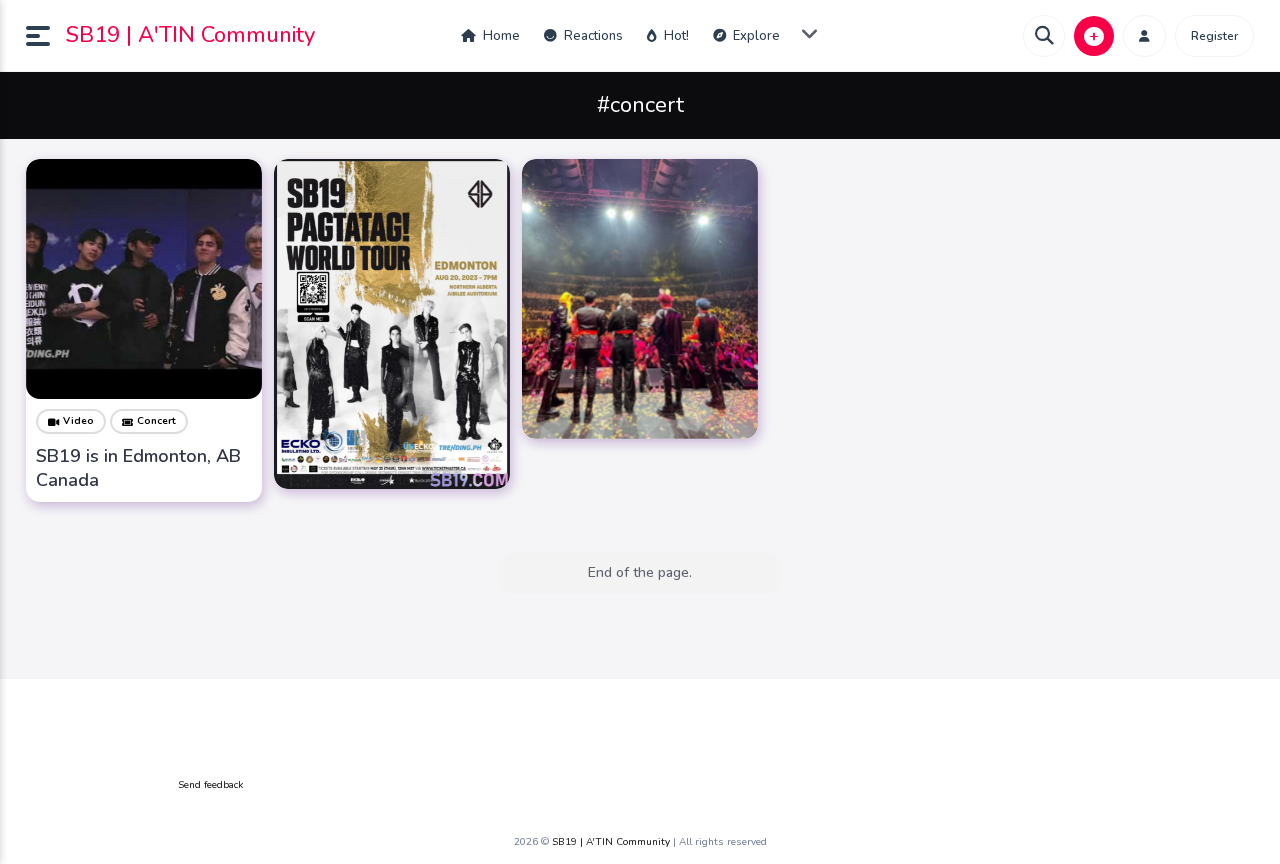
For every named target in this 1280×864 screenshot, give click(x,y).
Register (1214, 36)
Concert (156, 421)
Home (500, 36)
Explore (755, 36)
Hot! (675, 36)
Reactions (592, 36)
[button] (46, 36)
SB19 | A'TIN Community (190, 35)
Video (78, 421)
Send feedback (210, 785)
